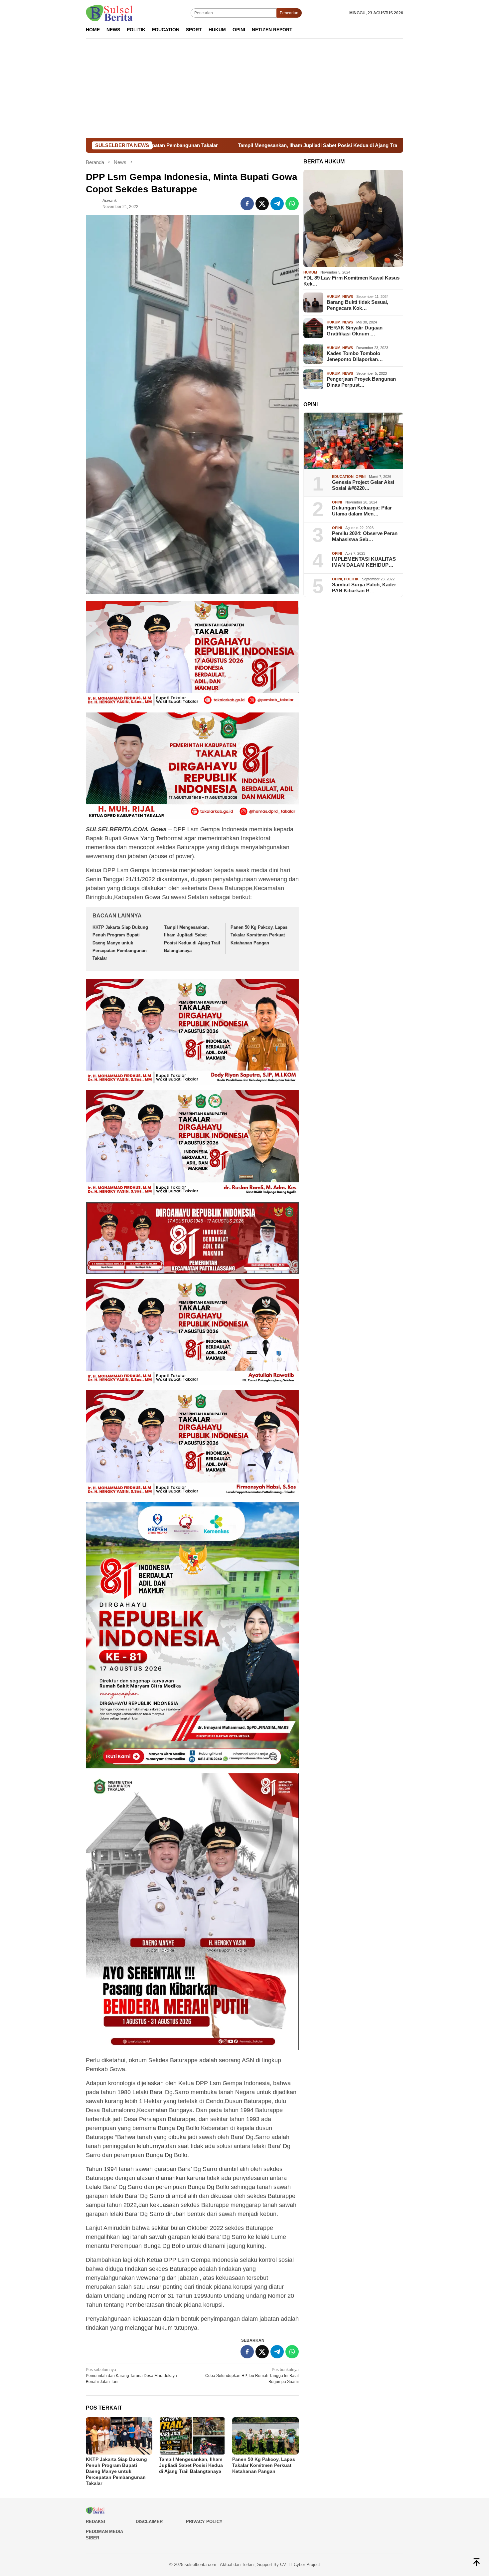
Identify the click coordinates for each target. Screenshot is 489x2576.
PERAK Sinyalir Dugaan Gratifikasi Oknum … (355, 331)
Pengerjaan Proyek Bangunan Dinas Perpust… (361, 382)
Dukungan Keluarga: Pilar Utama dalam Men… (362, 511)
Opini (361, 476)
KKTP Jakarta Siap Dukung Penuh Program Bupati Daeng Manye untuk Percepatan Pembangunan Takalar (120, 943)
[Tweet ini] (262, 204)
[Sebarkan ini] (247, 204)
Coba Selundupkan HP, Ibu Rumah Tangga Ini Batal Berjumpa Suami (252, 2376)
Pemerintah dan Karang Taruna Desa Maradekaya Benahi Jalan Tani (131, 2376)
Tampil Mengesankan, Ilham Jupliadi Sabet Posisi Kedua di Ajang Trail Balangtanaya (172, 145)
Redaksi (95, 2522)
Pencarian (289, 13)
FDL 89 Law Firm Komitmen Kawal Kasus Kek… (351, 281)
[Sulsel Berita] (109, 13)
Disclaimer (149, 2522)
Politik (351, 579)
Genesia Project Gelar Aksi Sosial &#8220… (363, 485)
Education (343, 476)
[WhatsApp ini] (292, 204)
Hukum (310, 272)
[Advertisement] (244, 88)
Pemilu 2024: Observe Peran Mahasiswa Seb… (365, 536)
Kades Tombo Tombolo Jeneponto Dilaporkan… (355, 356)
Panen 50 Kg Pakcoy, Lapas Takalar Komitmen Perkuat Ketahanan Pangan (375, 145)
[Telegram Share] (277, 204)
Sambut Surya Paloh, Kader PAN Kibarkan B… (364, 588)
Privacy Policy (204, 2522)
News (348, 297)
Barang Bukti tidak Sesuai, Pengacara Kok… (357, 305)
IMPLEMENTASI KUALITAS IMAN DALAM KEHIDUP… (364, 562)
